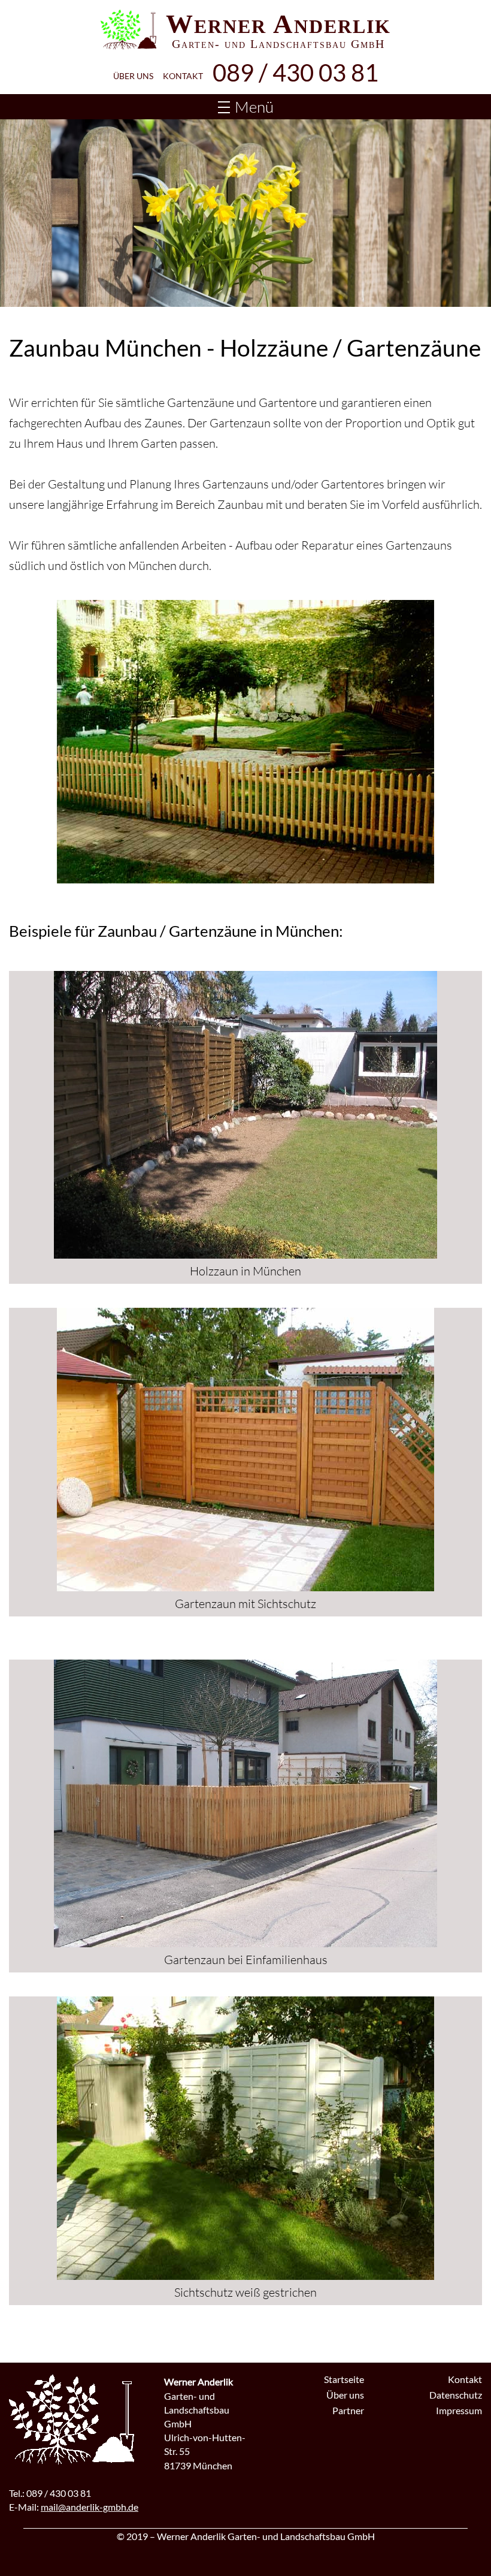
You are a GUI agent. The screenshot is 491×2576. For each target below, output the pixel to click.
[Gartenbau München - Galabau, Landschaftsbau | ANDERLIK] (128, 30)
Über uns (133, 76)
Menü (254, 107)
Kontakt (183, 76)
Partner (348, 2410)
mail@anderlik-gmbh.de (90, 2507)
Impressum (459, 2410)
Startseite (344, 2379)
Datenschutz (456, 2395)
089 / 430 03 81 (295, 73)
